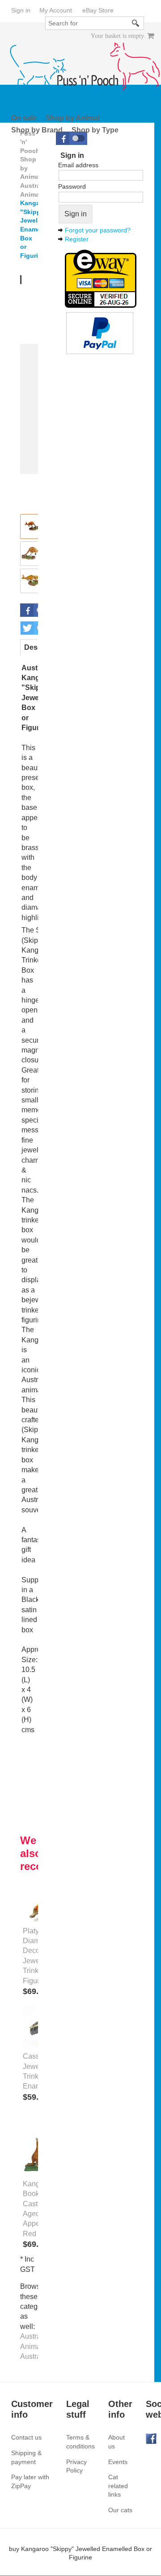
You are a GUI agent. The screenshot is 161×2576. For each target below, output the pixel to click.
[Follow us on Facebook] (151, 2438)
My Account (56, 10)
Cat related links (118, 2486)
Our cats (120, 2510)
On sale (24, 118)
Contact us (26, 2437)
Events (118, 2462)
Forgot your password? (98, 230)
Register (77, 239)
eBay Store (98, 10)
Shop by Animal (72, 118)
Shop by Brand (37, 130)
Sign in (21, 10)
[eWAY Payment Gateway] (101, 278)
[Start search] (136, 23)
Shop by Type (95, 130)
